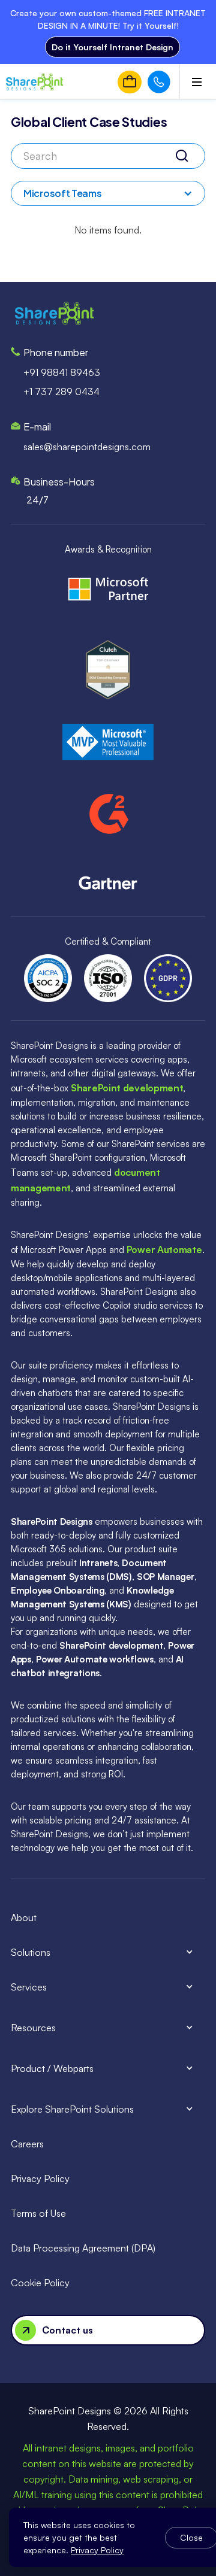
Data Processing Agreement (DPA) (83, 2248)
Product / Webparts (52, 2068)
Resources (33, 2028)
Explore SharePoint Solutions (72, 2109)
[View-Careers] (130, 82)
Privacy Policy (40, 2178)
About (24, 1917)
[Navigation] (31, 82)
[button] (108, 193)
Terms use (38, 2213)
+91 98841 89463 (62, 372)
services (29, 1987)
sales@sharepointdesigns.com (87, 447)
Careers (27, 2144)
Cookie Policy (40, 2283)
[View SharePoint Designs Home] (54, 313)
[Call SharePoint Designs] (159, 82)
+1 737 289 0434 (61, 392)
